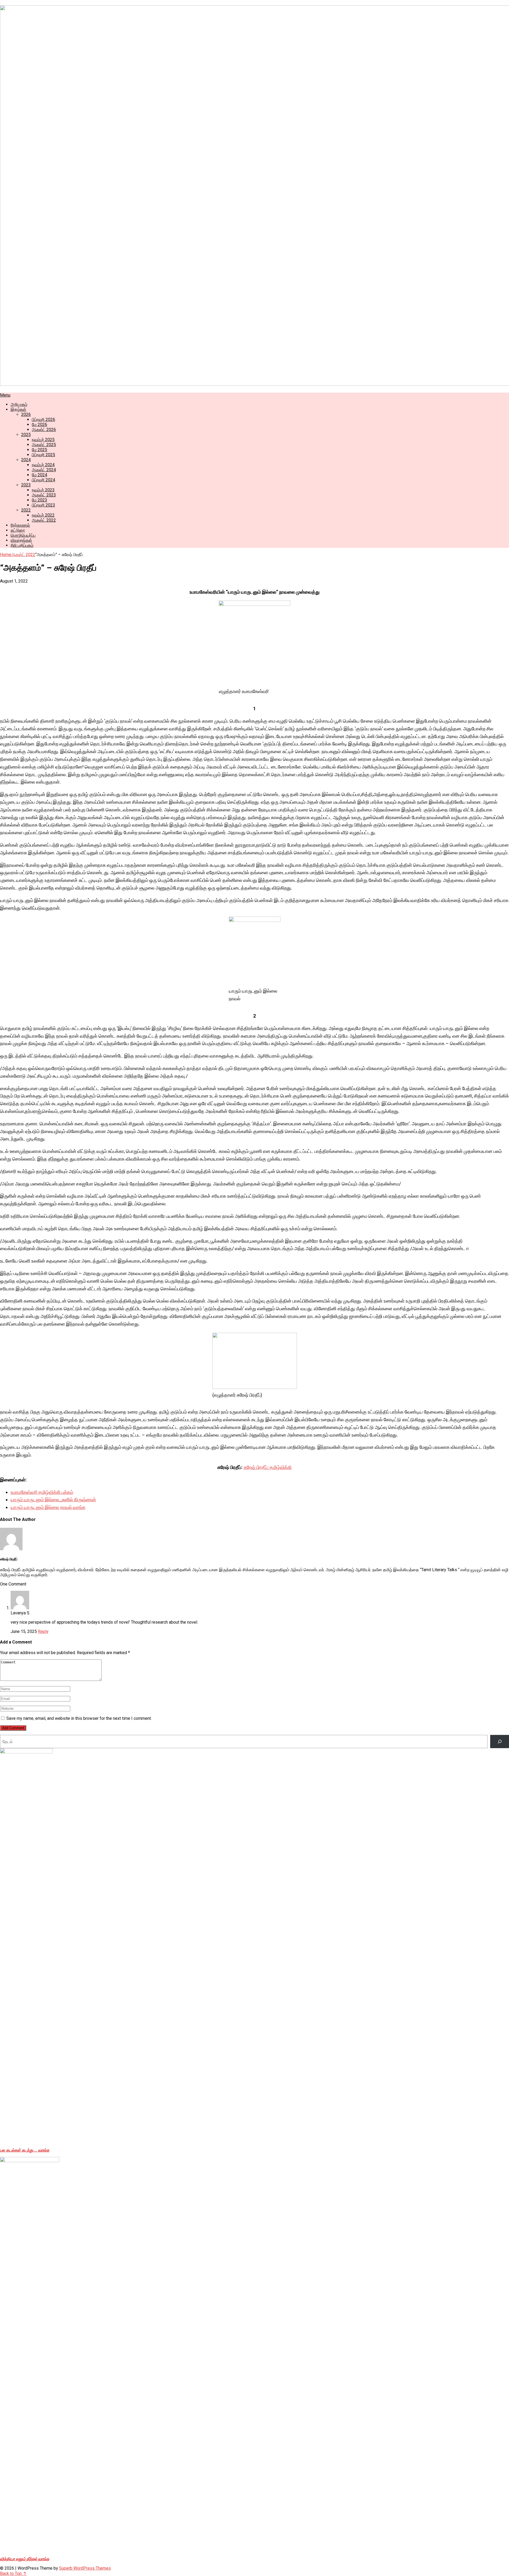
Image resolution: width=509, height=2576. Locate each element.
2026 (26, 414)
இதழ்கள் (18, 409)
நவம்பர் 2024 (43, 465)
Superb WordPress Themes (85, 2568)
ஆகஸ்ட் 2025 (44, 445)
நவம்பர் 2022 (43, 515)
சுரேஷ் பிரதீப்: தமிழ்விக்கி (268, 1467)
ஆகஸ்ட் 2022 (44, 520)
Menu (5, 395)
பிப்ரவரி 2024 (43, 480)
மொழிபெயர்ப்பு (23, 535)
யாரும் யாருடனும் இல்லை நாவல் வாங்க (48, 1507)
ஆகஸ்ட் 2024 (44, 470)
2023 (26, 485)
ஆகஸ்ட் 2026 (44, 430)
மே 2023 (40, 500)
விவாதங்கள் (21, 540)
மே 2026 (40, 425)
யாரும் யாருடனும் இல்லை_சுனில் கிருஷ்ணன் (53, 1500)
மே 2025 (40, 450)
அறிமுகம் (19, 404)
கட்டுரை (18, 530)
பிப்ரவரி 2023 (43, 505)
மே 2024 (40, 475)
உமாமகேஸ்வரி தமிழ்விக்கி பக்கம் (42, 1492)
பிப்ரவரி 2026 (43, 419)
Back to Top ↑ (13, 2573)
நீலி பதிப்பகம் (22, 545)
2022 (26, 510)
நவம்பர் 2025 (43, 440)
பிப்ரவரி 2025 (43, 455)
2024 (26, 460)
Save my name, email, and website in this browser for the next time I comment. (79, 1718)
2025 (26, 435)
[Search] (500, 1741)
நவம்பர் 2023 (43, 490)
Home (6, 555)
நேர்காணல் (20, 525)
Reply (43, 1631)
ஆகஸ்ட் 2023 (44, 495)
